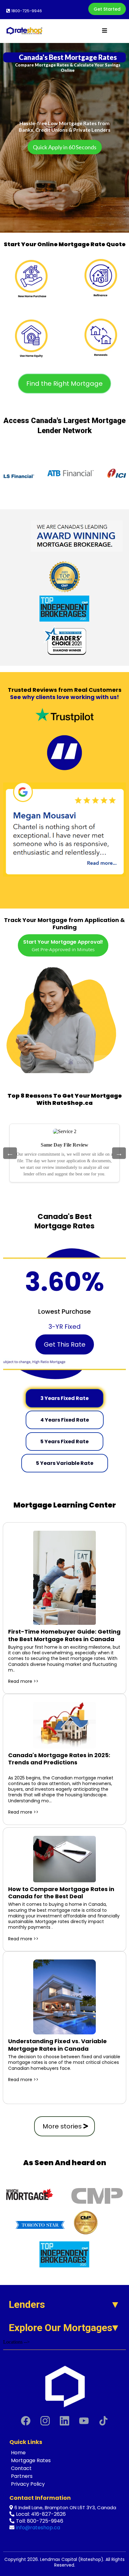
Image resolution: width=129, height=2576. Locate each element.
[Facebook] (26, 2421)
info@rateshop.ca (38, 2528)
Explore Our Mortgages (61, 2328)
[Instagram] (45, 2421)
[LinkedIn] (64, 2421)
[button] (104, 31)
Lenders (27, 2304)
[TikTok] (103, 2421)
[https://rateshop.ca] (64, 2386)
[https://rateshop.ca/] (24, 31)
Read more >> (23, 1681)
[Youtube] (84, 2421)
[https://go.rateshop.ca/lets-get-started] (65, 275)
